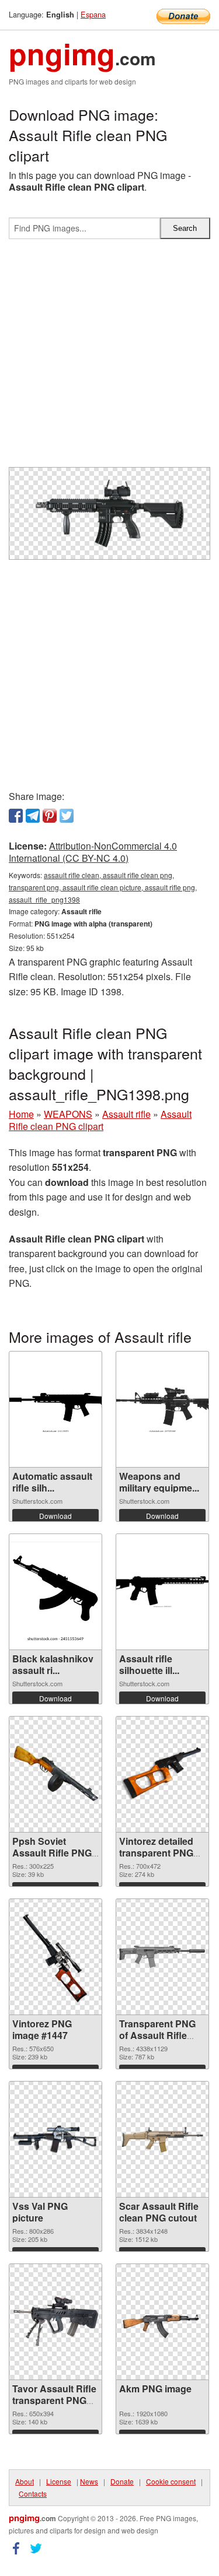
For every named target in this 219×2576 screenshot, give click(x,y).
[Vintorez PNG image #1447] (55, 1956)
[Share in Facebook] (16, 816)
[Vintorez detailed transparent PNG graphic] (162, 1774)
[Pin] (50, 816)
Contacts (33, 2493)
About (25, 2481)
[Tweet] (67, 816)
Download (55, 1516)
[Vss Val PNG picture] (55, 2139)
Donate (122, 2481)
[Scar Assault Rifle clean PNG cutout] (162, 2139)
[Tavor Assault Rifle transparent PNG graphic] (55, 2322)
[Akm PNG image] (162, 2321)
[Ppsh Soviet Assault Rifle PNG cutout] (55, 1774)
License (59, 2481)
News (89, 2481)
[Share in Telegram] (33, 816)
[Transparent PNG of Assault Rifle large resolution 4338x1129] (162, 1957)
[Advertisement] (109, 358)
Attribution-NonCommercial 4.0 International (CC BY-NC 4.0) (93, 852)
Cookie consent (171, 2481)
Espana (93, 14)
